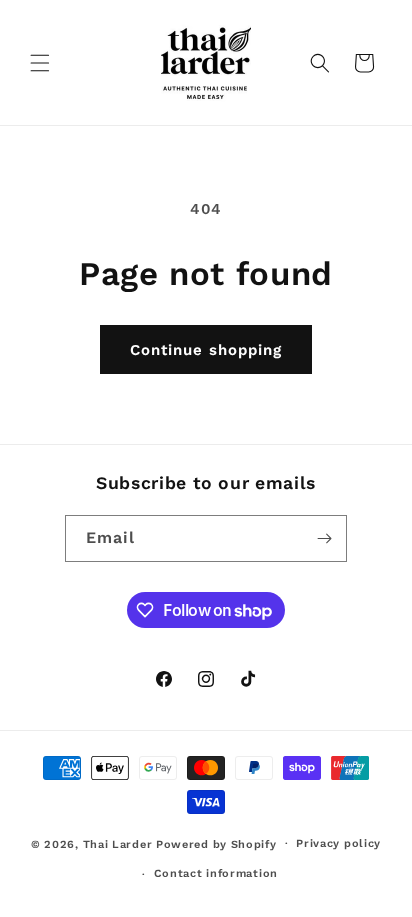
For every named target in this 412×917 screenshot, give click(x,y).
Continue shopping (206, 350)
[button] (40, 63)
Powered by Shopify (216, 843)
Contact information (216, 873)
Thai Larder (118, 843)
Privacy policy (338, 843)
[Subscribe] (324, 538)
